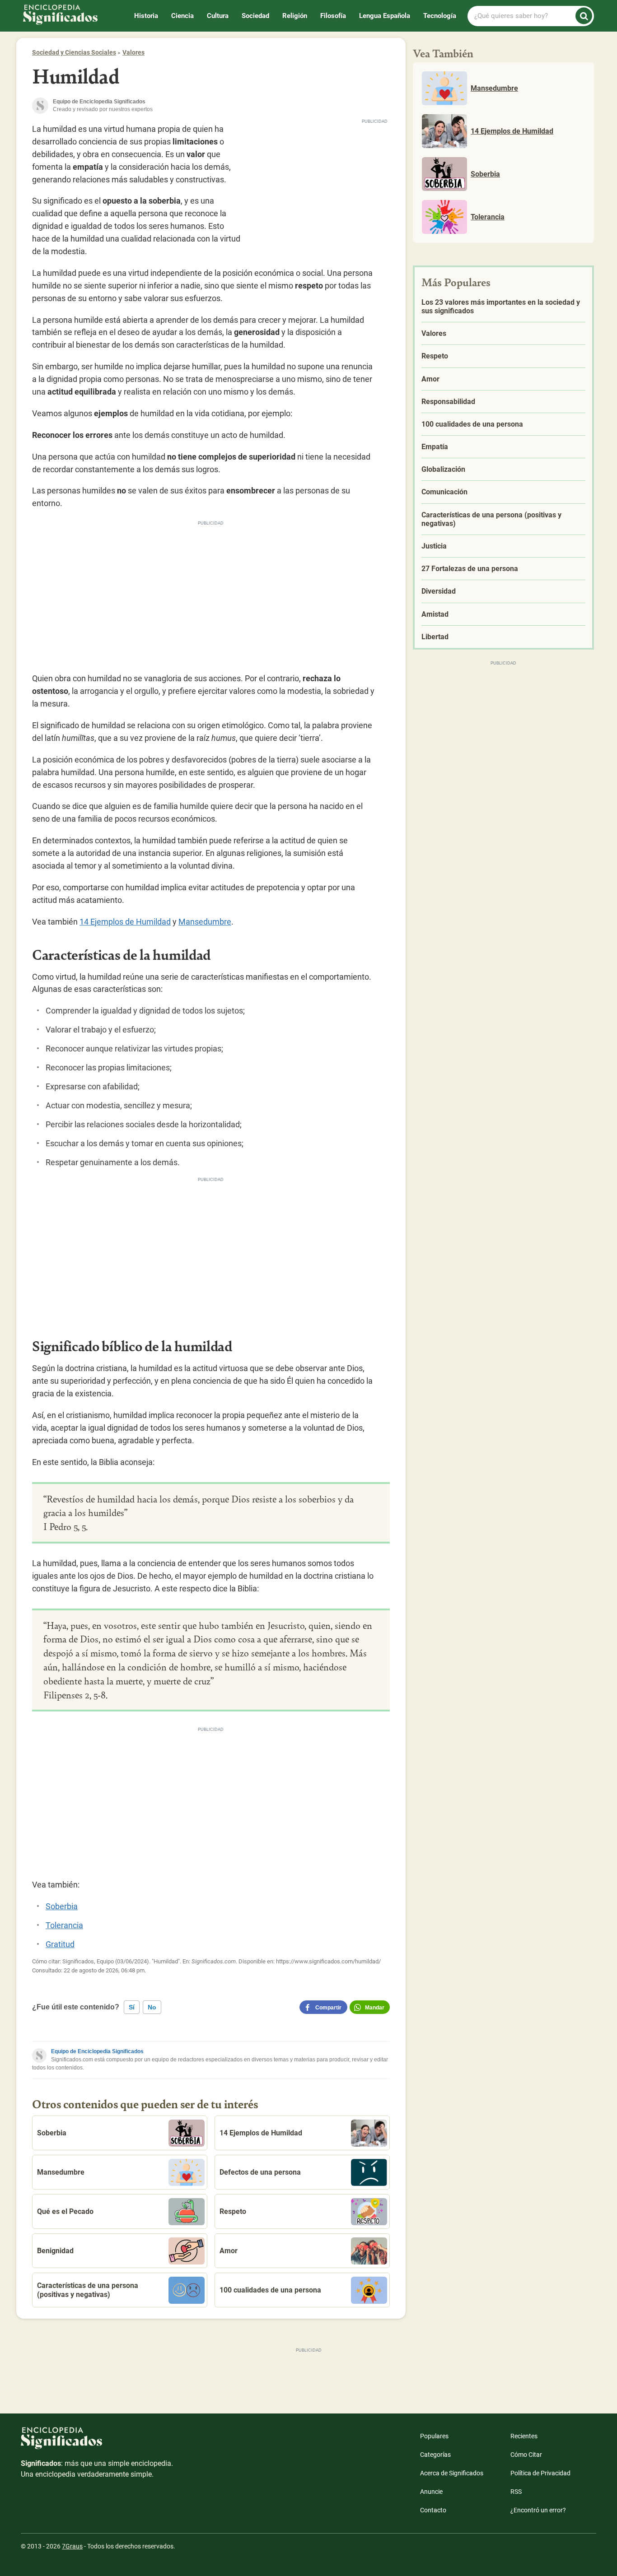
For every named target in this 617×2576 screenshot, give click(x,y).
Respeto (233, 2211)
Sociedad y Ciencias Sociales (74, 52)
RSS (516, 2492)
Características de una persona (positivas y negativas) (88, 2290)
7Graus (72, 2546)
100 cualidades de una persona (270, 2290)
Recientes (524, 2436)
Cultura (218, 16)
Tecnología (440, 16)
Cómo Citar (526, 2455)
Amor (229, 2251)
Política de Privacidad (540, 2473)
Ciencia (182, 16)
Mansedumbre (205, 922)
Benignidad (55, 2251)
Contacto (433, 2510)
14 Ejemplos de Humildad (125, 922)
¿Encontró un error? (538, 2510)
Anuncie (431, 2492)
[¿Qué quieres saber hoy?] (584, 16)
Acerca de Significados (452, 2473)
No (152, 2007)
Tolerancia (64, 1925)
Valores (133, 52)
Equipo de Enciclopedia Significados (97, 2051)
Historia (146, 16)
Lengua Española (385, 16)
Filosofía (333, 16)
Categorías (435, 2455)
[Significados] (98, 2443)
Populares (434, 2436)
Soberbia (62, 1906)
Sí (132, 2007)
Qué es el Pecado (65, 2211)
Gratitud (60, 1944)
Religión (295, 16)
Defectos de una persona (260, 2172)
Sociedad (255, 16)
